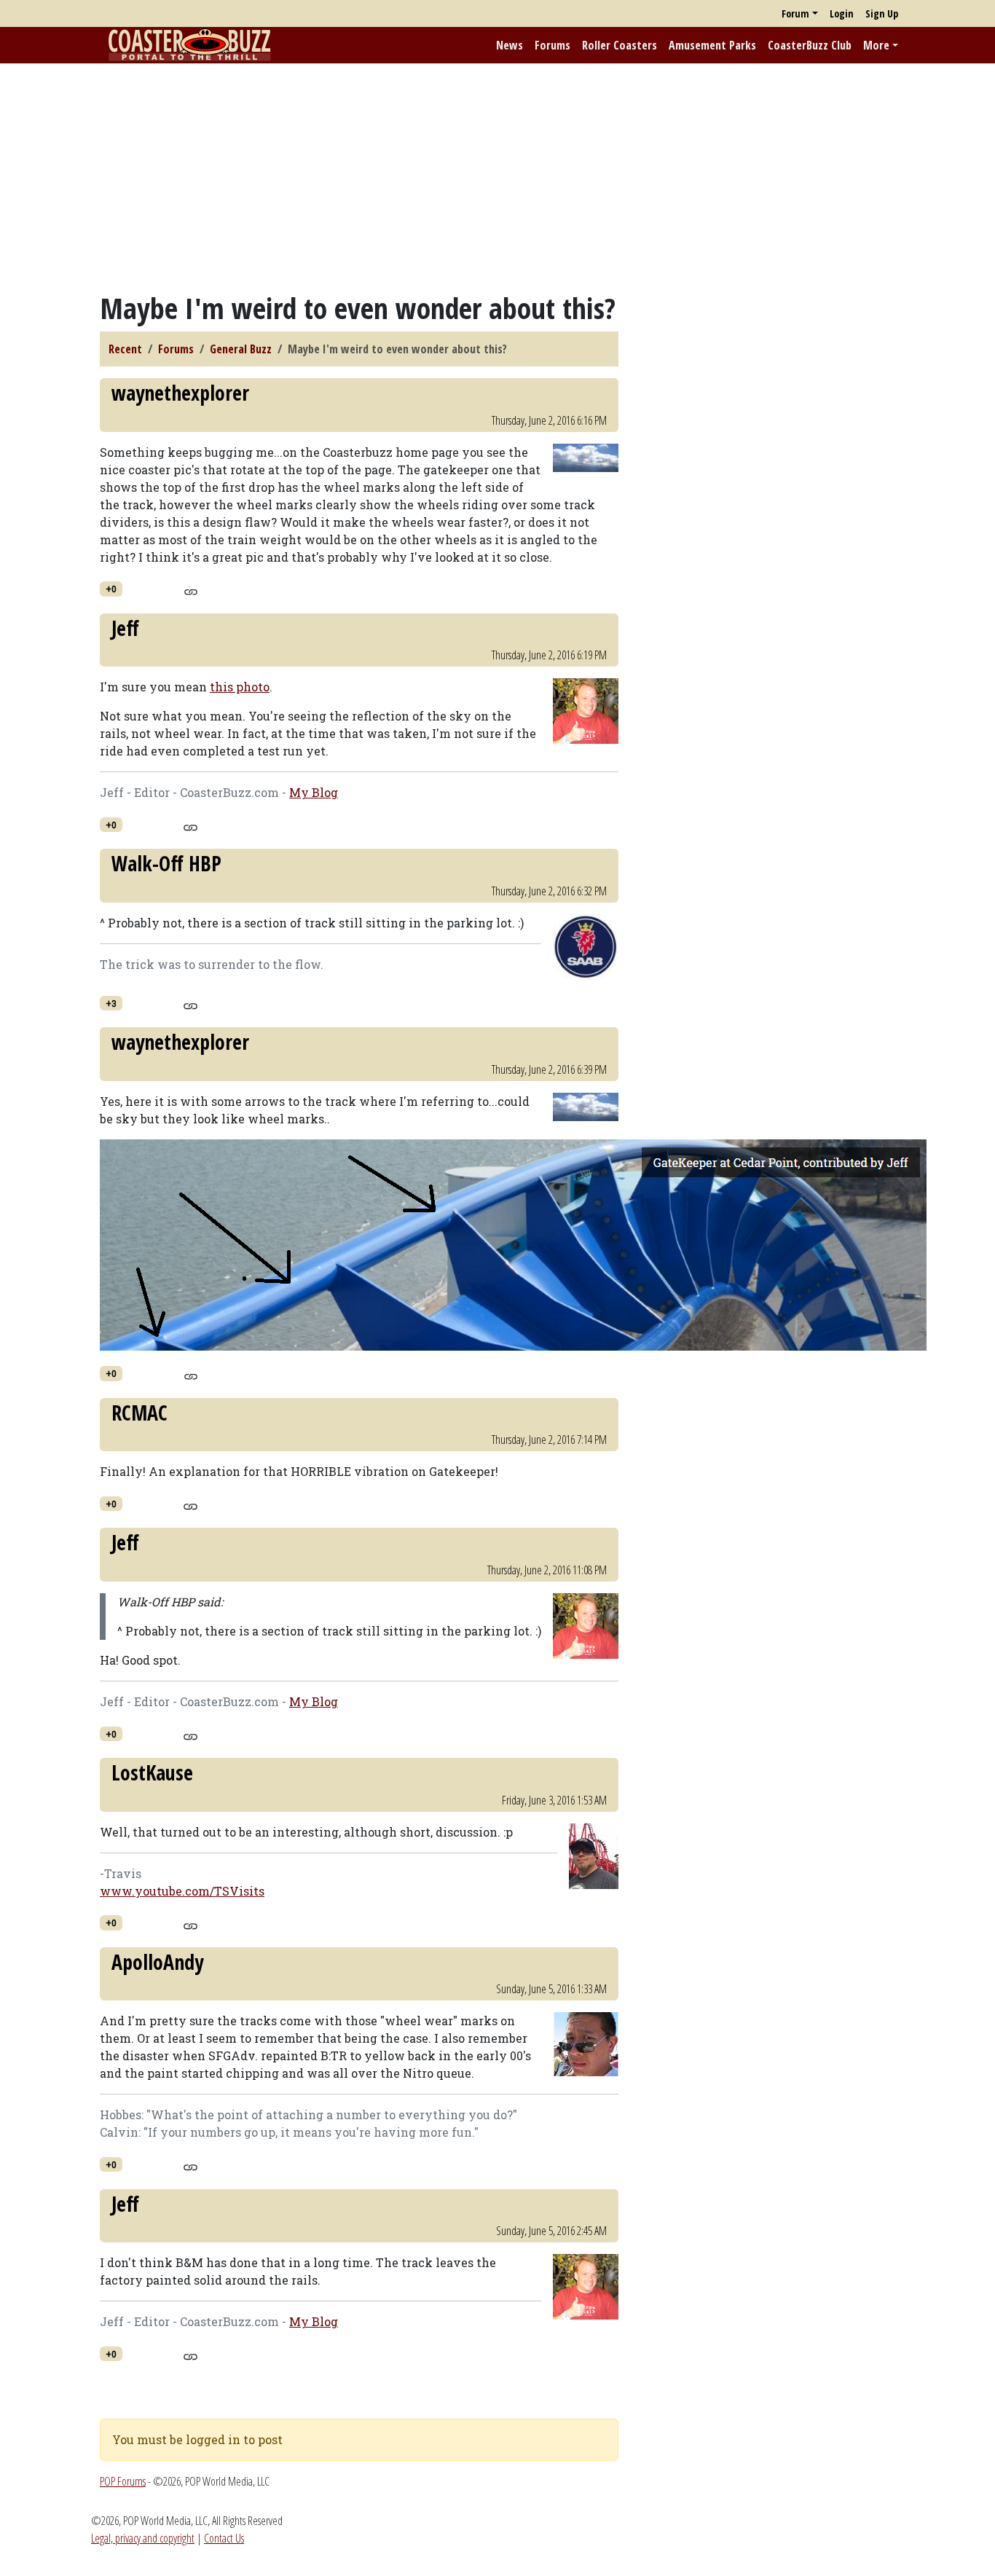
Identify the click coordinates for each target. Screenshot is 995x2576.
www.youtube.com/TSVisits (182, 1891)
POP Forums (123, 2481)
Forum (795, 13)
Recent (125, 349)
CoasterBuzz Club (810, 45)
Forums (552, 45)
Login (842, 13)
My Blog (314, 792)
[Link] (190, 590)
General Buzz (241, 349)
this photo (240, 687)
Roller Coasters (620, 45)
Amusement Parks (712, 45)
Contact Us (224, 2538)
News (510, 45)
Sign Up (882, 13)
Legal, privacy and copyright (143, 2538)
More (876, 45)
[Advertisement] (497, 177)
